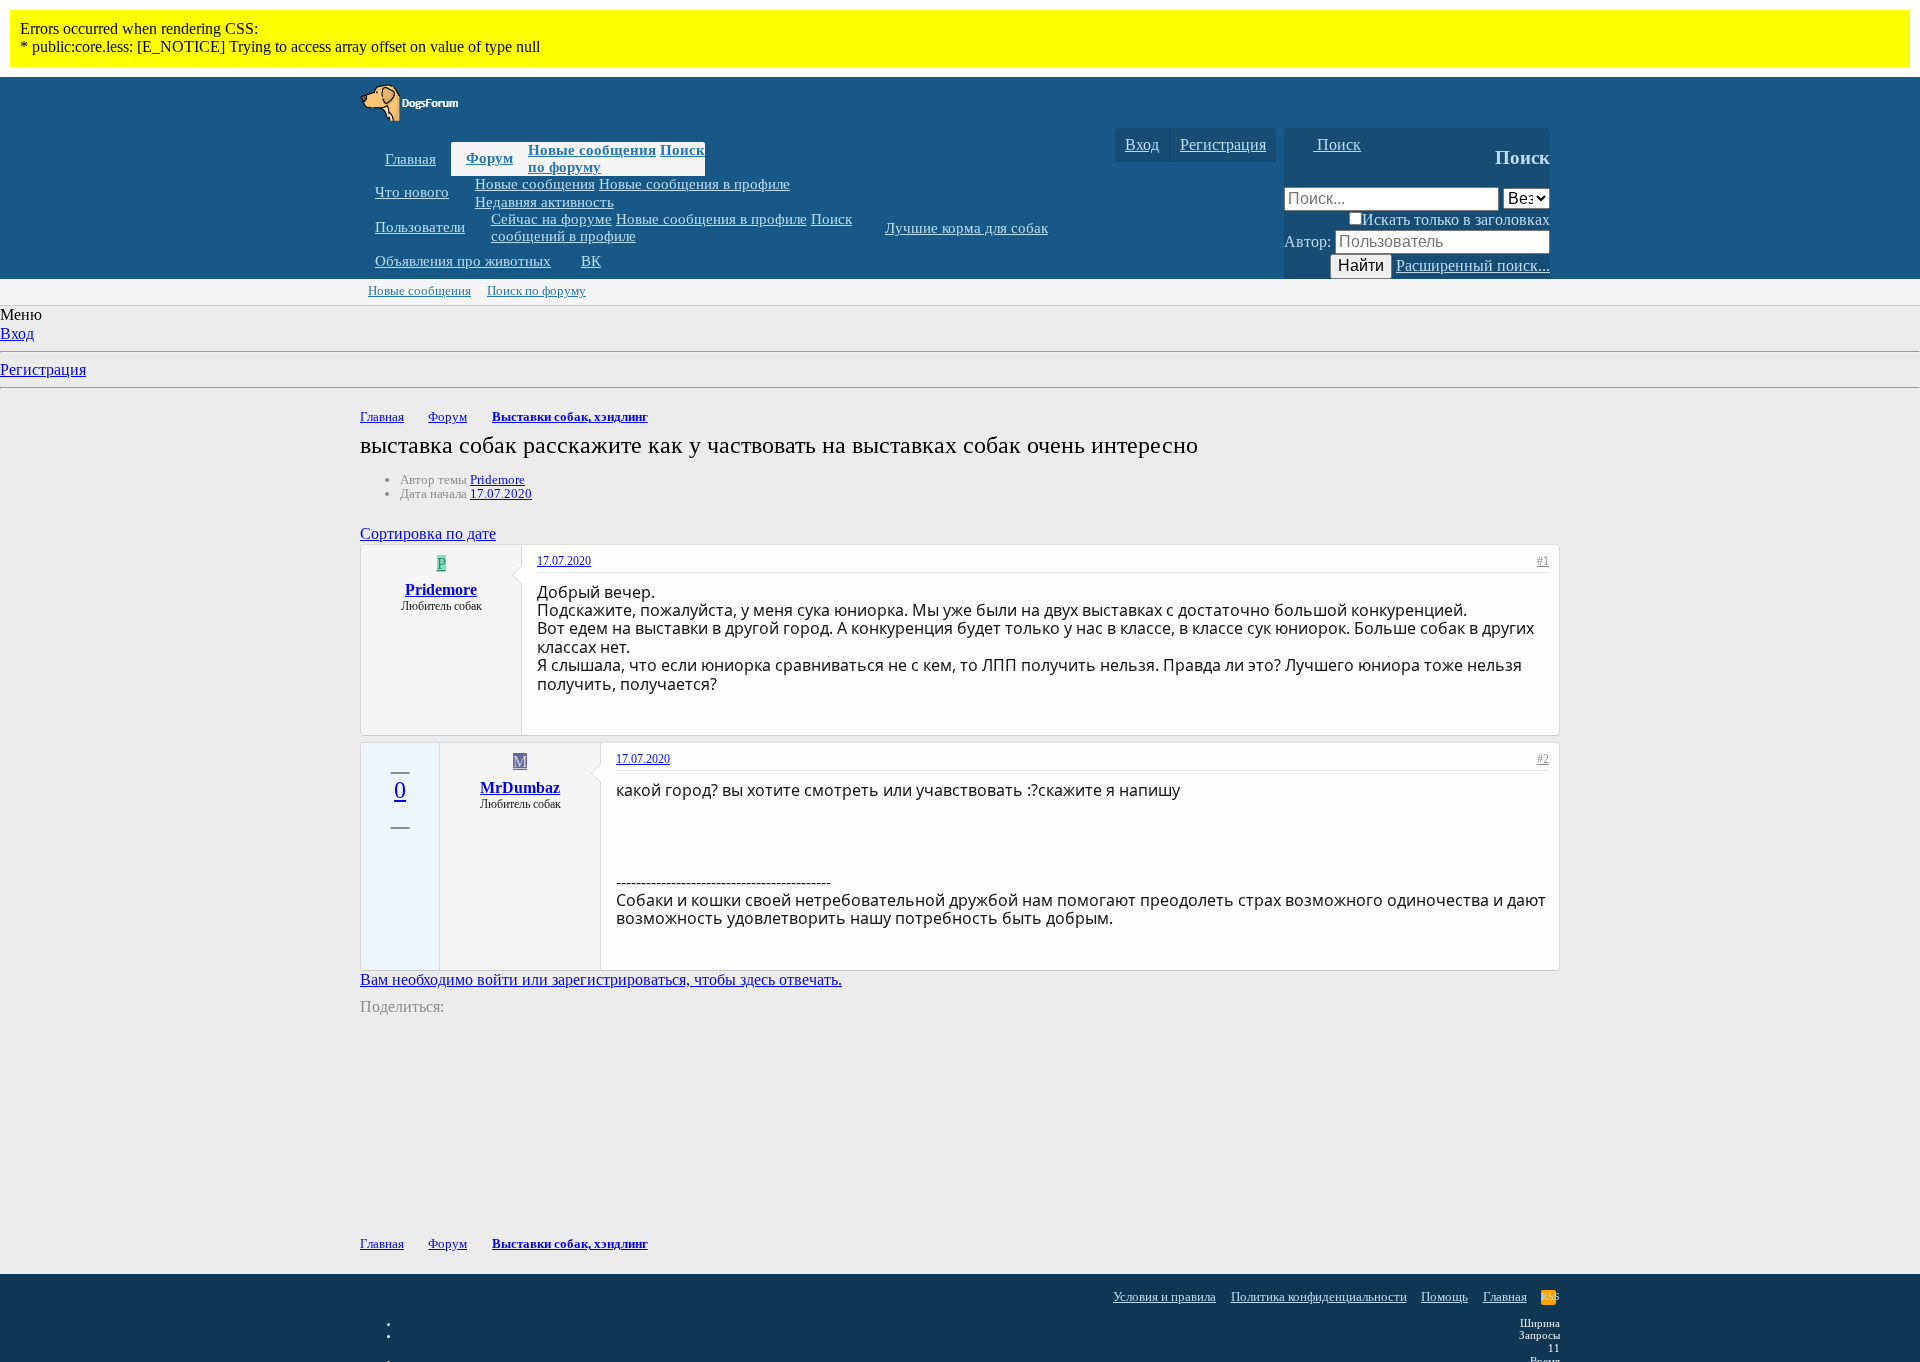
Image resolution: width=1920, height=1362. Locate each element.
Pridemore (497, 479)
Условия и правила (1164, 1296)
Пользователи (420, 227)
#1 (1543, 561)
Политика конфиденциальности (1319, 1296)
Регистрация (43, 369)
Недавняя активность (544, 201)
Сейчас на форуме (551, 219)
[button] (464, 192)
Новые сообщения (592, 150)
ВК (591, 261)
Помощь (1444, 1296)
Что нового (412, 192)
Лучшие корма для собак (966, 228)
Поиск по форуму (536, 290)
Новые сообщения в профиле (694, 184)
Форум (489, 158)
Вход (17, 333)
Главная (410, 159)
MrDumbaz (520, 787)
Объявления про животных (463, 261)
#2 (1543, 759)
